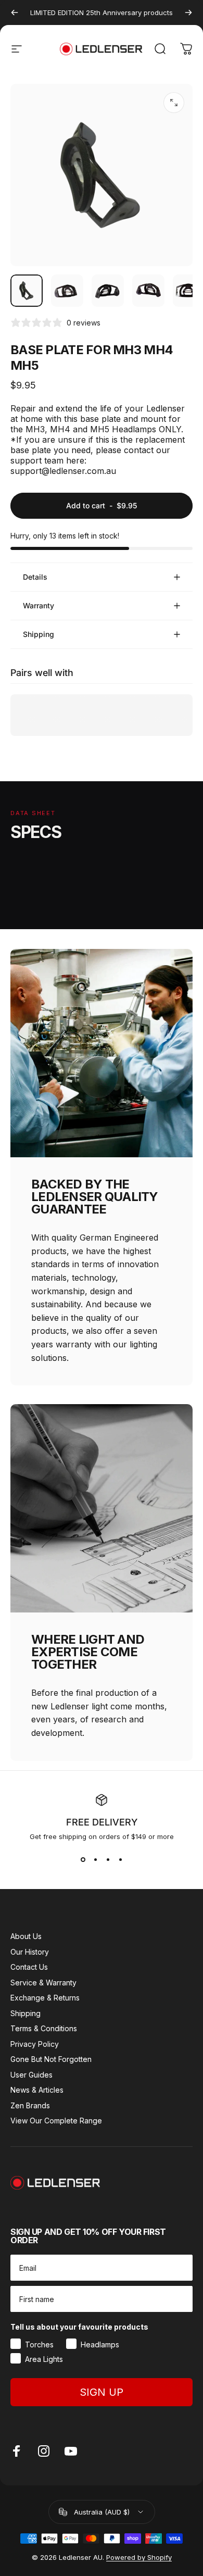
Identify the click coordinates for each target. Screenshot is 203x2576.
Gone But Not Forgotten (51, 2059)
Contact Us (29, 1967)
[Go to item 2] (67, 291)
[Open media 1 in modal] (174, 103)
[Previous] (15, 12)
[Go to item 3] (108, 291)
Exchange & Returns (45, 1998)
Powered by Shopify (139, 2557)
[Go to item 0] (27, 291)
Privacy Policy (35, 2044)
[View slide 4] (120, 1859)
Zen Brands (30, 2105)
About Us (26, 1936)
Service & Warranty (43, 1983)
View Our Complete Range (56, 2121)
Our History (30, 1952)
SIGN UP (102, 2392)
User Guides (31, 2075)
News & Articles (37, 2090)
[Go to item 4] (148, 291)
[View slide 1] (83, 1859)
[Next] (188, 12)
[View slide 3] (108, 1859)
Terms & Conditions (44, 2028)
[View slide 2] (95, 1859)
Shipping (26, 2013)
